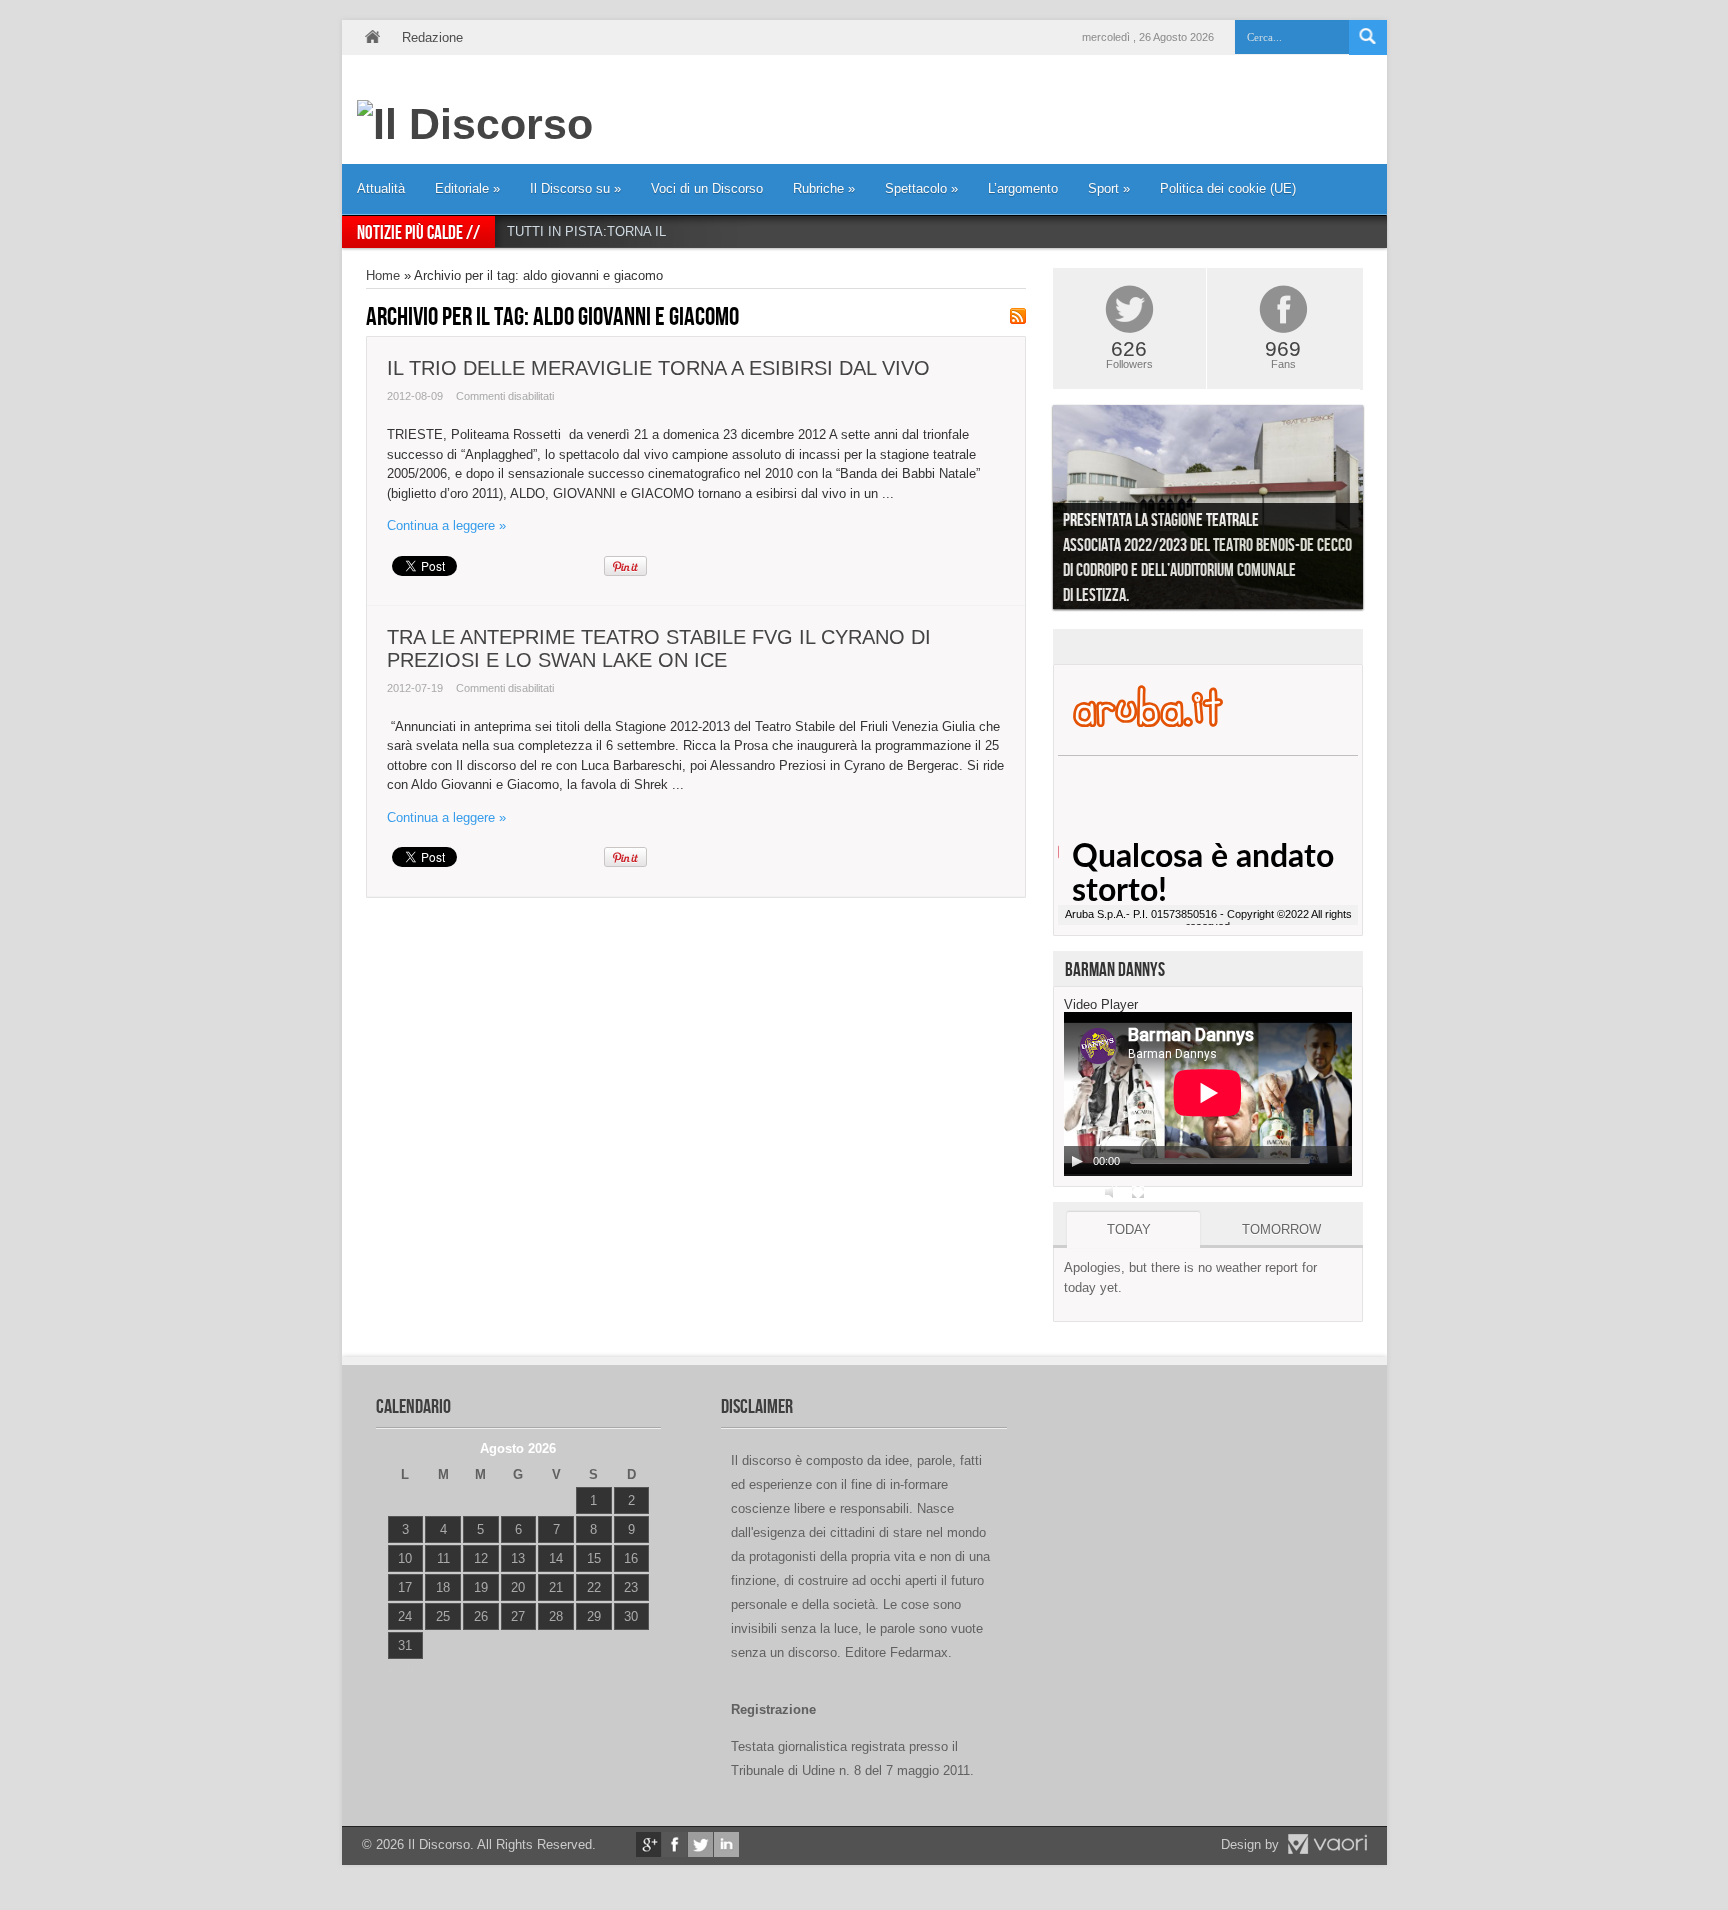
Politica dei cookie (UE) (1228, 188)
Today (1129, 1229)
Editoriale (467, 188)
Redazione (432, 37)
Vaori (1327, 1844)
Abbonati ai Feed (1018, 316)
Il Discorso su (575, 188)
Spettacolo (921, 188)
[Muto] (1112, 1192)
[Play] (1077, 1161)
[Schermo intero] (1138, 1192)
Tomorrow (1281, 1229)
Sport (1109, 188)
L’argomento (1023, 188)
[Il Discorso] (475, 124)
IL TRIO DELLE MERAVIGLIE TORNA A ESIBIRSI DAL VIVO (658, 368)
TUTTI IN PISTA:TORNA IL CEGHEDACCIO (636, 231)
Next (1378, 512)
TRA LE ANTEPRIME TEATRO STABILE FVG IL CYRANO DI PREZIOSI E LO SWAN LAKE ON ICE (659, 648)
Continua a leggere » (446, 525)
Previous (1038, 512)
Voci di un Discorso (707, 188)
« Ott (400, 1670)
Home (372, 37)
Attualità (381, 188)
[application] (1208, 1094)
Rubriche (824, 188)
